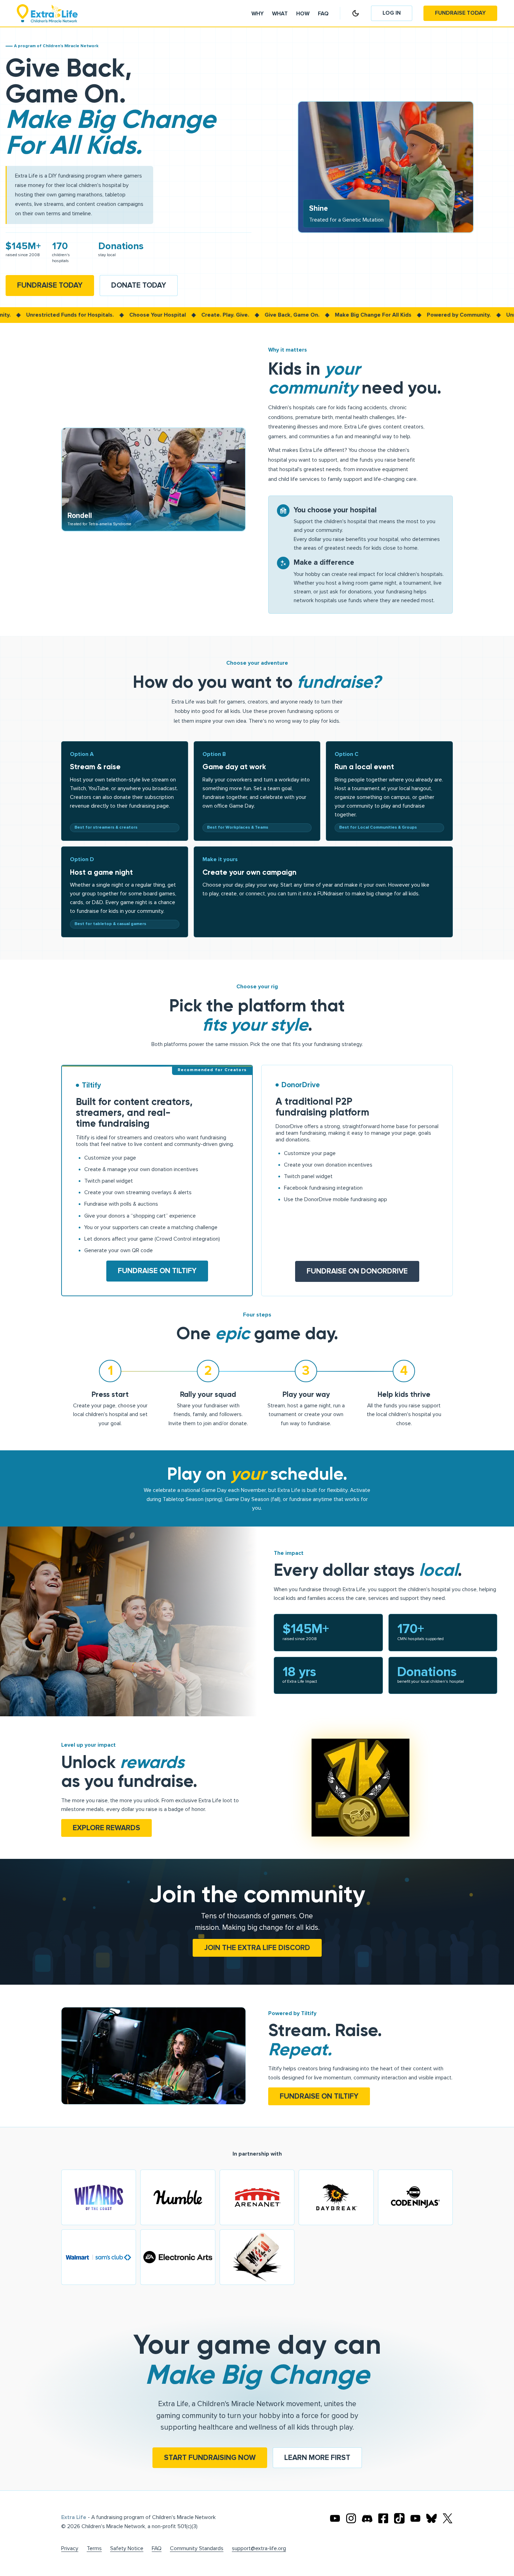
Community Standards (197, 2549)
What (280, 14)
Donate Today (139, 285)
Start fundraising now (210, 2458)
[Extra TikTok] (399, 2518)
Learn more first (317, 2458)
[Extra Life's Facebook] (383, 2518)
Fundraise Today (460, 13)
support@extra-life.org (259, 2549)
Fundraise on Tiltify (157, 1271)
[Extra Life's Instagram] (351, 2518)
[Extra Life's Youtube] (335, 2518)
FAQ (157, 2549)
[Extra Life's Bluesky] (431, 2518)
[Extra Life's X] (448, 2518)
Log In (392, 13)
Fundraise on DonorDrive (357, 1271)
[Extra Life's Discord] (367, 2518)
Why (258, 14)
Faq (323, 14)
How (303, 14)
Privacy (70, 2549)
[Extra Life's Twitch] (415, 2518)
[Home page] (47, 13)
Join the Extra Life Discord (257, 1948)
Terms (94, 2549)
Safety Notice (127, 2549)
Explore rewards (106, 1828)
